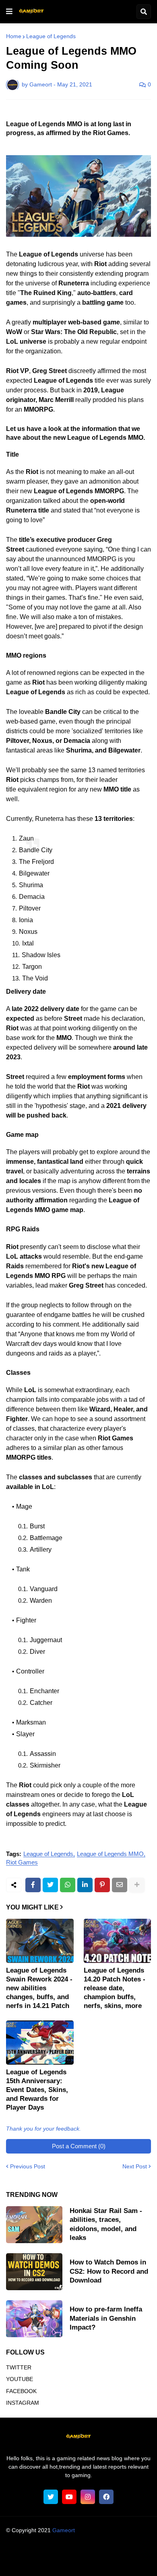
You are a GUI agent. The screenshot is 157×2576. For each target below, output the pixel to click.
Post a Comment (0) (79, 2146)
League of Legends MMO (110, 1854)
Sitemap (124, 2562)
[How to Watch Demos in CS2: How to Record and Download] (34, 2272)
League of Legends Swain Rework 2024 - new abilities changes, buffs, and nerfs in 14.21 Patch (39, 1988)
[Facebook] (33, 1885)
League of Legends (51, 36)
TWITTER (19, 2367)
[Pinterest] (102, 1885)
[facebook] (106, 2497)
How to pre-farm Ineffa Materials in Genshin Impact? (106, 2318)
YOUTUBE (20, 2379)
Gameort (64, 2530)
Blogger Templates (94, 2538)
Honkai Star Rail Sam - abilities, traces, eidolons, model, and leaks (106, 2224)
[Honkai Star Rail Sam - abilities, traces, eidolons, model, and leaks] (34, 2225)
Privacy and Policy (46, 2562)
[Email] (120, 1885)
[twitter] (51, 2497)
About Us (31, 2552)
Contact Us (91, 2562)
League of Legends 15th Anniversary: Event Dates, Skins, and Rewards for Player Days (37, 2090)
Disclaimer (125, 2552)
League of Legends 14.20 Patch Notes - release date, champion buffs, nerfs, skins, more (115, 1988)
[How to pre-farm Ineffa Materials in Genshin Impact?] (34, 2319)
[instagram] (88, 2497)
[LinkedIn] (85, 1885)
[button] (9, 12)
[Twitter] (50, 1885)
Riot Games (22, 1862)
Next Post (135, 2166)
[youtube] (69, 2497)
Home (14, 36)
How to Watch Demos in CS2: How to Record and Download (109, 2271)
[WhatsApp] (68, 1885)
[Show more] (137, 1885)
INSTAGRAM (23, 2403)
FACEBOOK (21, 2391)
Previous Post (28, 2166)
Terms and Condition (77, 2552)
